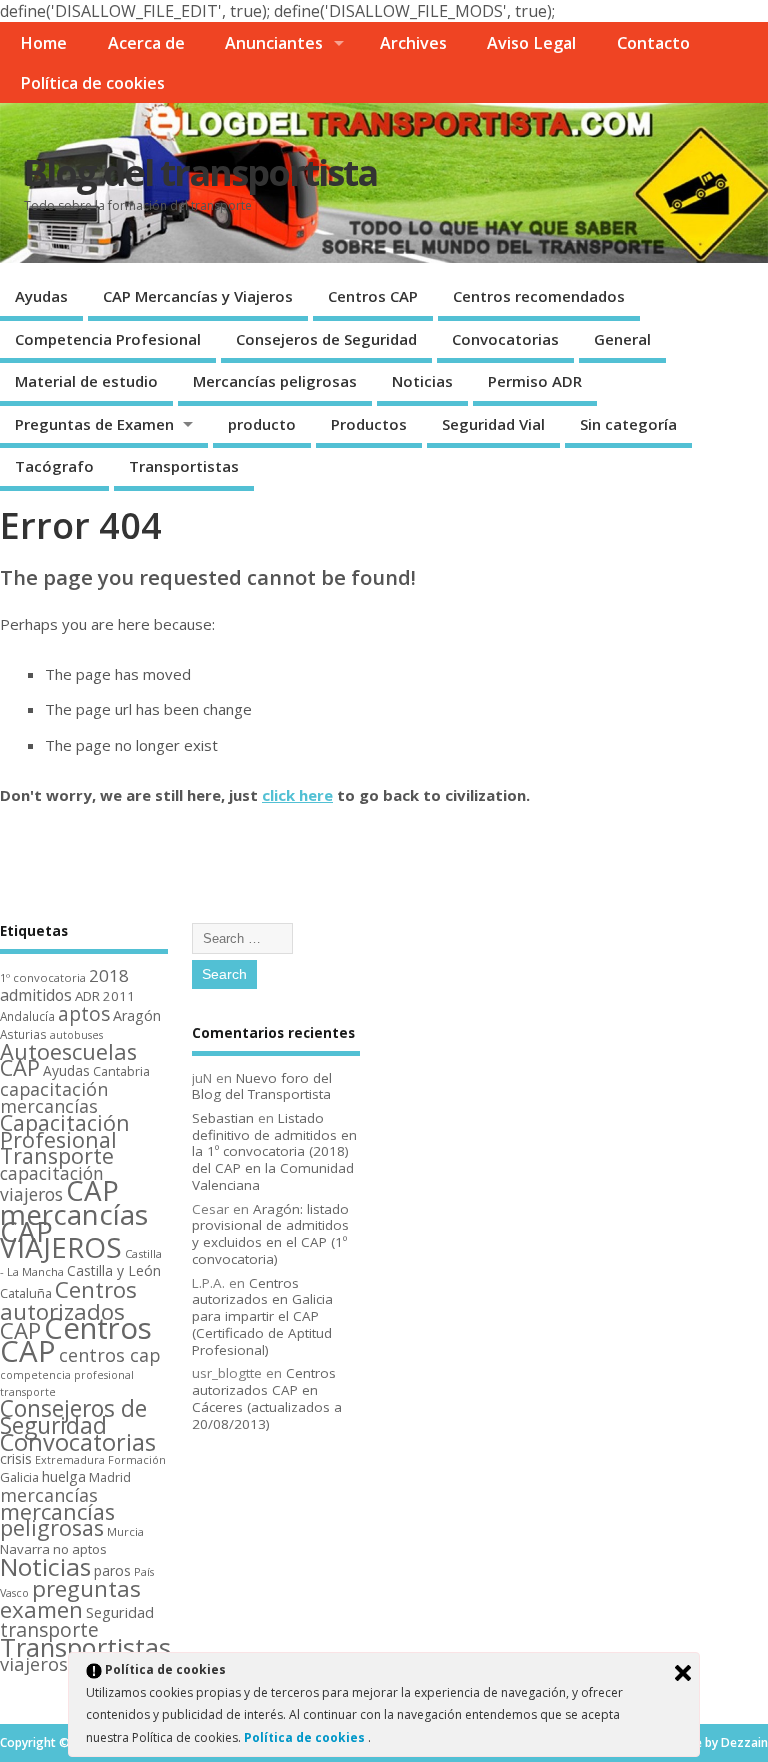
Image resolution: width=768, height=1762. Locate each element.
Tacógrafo (54, 466)
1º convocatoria (43, 977)
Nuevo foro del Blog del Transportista (262, 1086)
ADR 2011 (105, 996)
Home (43, 43)
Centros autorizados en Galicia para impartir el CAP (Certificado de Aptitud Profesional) (262, 1316)
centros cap (109, 1355)
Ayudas (41, 296)
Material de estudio (86, 381)
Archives (413, 43)
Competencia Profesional (108, 339)
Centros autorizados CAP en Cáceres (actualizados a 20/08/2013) (267, 1398)
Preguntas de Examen (94, 424)
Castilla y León (114, 1270)
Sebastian (223, 1118)
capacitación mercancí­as (54, 1097)
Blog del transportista (200, 172)
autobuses (76, 1035)
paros (112, 1570)
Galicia (19, 1477)
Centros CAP (373, 296)
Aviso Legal (531, 43)
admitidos (36, 995)
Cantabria (121, 1071)
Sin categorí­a (628, 424)
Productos (369, 424)
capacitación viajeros (52, 1183)
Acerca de (146, 43)
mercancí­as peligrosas (57, 1520)
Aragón (137, 1015)
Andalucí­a (27, 1016)
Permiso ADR (535, 381)
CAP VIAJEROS (61, 1239)
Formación (137, 1459)
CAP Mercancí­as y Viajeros (198, 296)
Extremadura (70, 1459)
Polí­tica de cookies (92, 83)
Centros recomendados (539, 296)
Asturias (23, 1034)
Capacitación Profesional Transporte (65, 1139)
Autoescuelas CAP (68, 1060)
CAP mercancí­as (74, 1202)
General (622, 339)
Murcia (125, 1531)
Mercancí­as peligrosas (275, 381)
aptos (84, 1014)
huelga (64, 1476)
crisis (16, 1458)
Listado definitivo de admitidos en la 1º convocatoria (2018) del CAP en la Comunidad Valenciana (274, 1151)
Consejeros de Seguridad (326, 339)
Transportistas (184, 466)
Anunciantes (274, 43)
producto (262, 424)
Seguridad (120, 1612)
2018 (109, 975)
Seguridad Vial (493, 424)
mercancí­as (49, 1495)
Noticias (422, 381)
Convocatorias (505, 339)
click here (297, 795)
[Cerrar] (683, 1673)
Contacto (653, 43)
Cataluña (26, 1293)
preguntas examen (70, 1599)
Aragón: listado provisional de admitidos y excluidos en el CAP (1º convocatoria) (270, 1234)
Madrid (110, 1477)
